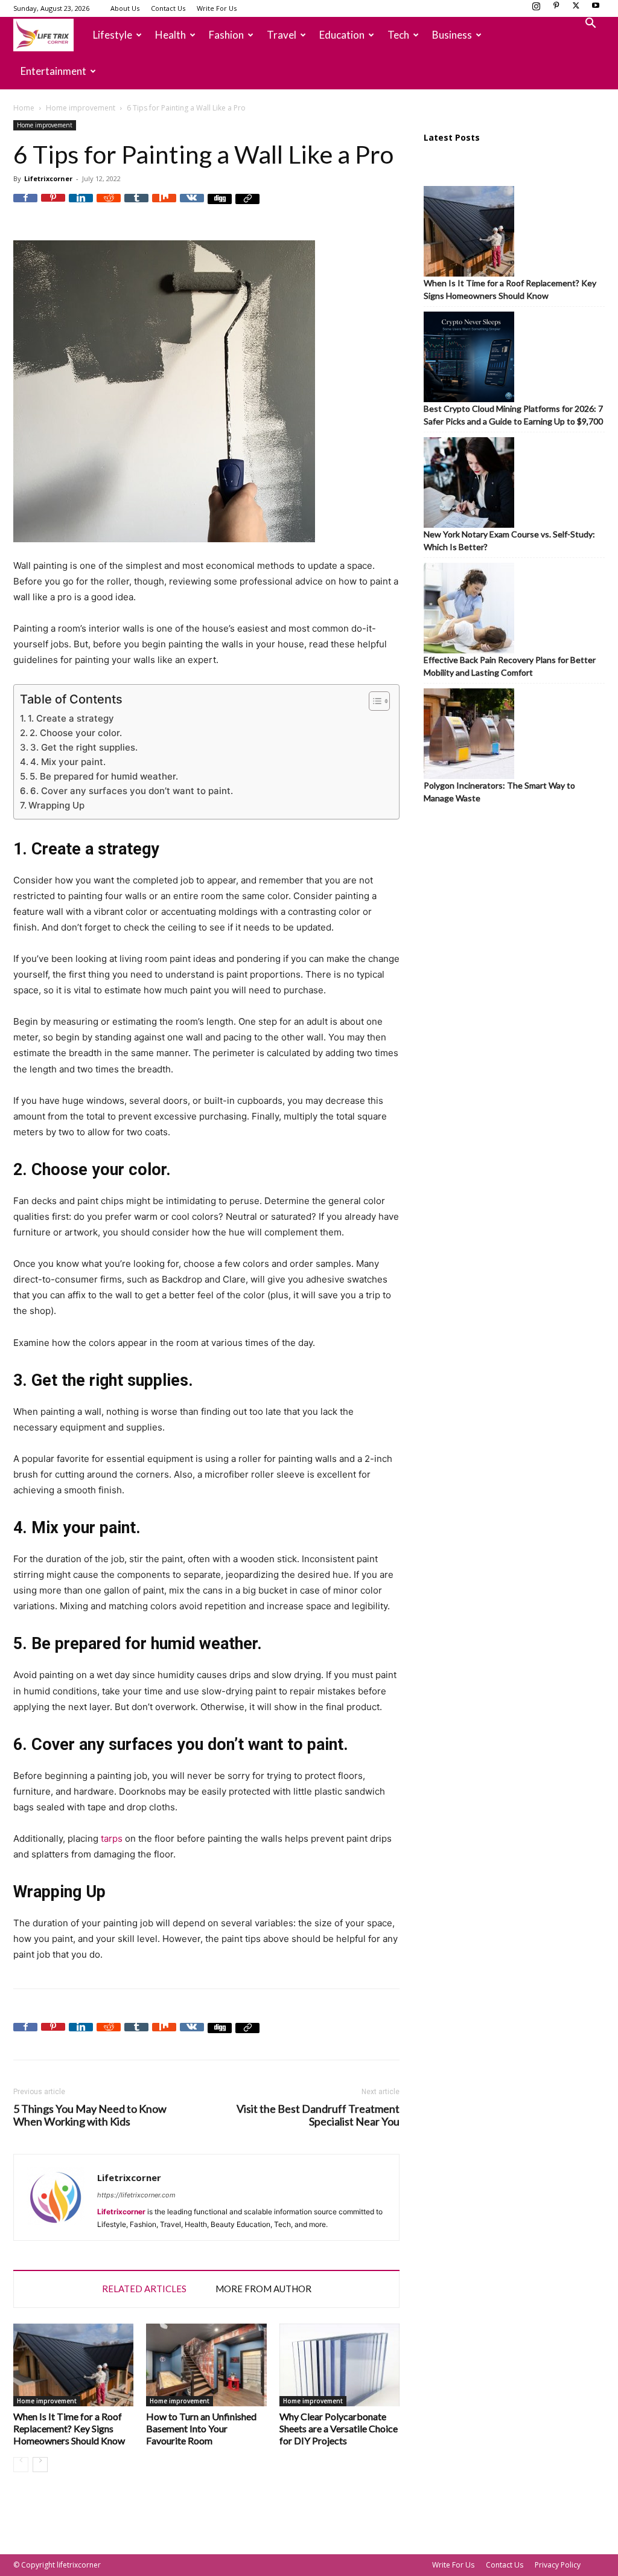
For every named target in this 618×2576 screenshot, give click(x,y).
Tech (398, 35)
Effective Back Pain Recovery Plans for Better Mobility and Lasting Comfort (510, 666)
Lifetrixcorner (48, 178)
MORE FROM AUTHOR (263, 2289)
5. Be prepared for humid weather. (104, 776)
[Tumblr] (136, 206)
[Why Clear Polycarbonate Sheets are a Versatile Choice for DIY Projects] (339, 2365)
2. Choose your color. (76, 733)
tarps (112, 1838)
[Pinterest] (556, 9)
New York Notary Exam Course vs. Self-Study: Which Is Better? (509, 540)
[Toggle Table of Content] (373, 701)
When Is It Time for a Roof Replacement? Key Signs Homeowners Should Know (69, 2428)
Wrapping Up (56, 805)
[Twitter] (576, 9)
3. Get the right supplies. (84, 747)
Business (452, 35)
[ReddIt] (109, 206)
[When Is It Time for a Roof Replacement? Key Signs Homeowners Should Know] (73, 2365)
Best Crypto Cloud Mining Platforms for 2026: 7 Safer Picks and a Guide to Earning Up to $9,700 (513, 415)
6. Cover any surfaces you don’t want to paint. (132, 791)
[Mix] (164, 206)
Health (170, 35)
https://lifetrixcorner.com (136, 2195)
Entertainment (53, 71)
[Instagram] (536, 9)
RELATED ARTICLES (144, 2289)
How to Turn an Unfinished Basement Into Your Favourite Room (201, 2428)
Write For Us (217, 8)
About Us (125, 8)
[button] (590, 24)
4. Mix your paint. (68, 762)
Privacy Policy (558, 2565)
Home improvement (81, 108)
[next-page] (40, 2465)
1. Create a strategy (71, 718)
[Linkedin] (81, 206)
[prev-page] (21, 2465)
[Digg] (220, 206)
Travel (282, 35)
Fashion (226, 35)
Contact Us (168, 8)
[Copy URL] (247, 206)
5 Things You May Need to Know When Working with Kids (90, 2115)
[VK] (192, 206)
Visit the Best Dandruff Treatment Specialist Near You (318, 2115)
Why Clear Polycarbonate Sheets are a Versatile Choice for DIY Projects (339, 2428)
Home (24, 108)
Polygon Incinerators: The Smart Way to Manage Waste (499, 792)
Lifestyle (113, 35)
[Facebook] (25, 206)
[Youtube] (596, 9)
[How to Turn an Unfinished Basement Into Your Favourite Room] (206, 2365)
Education (342, 35)
